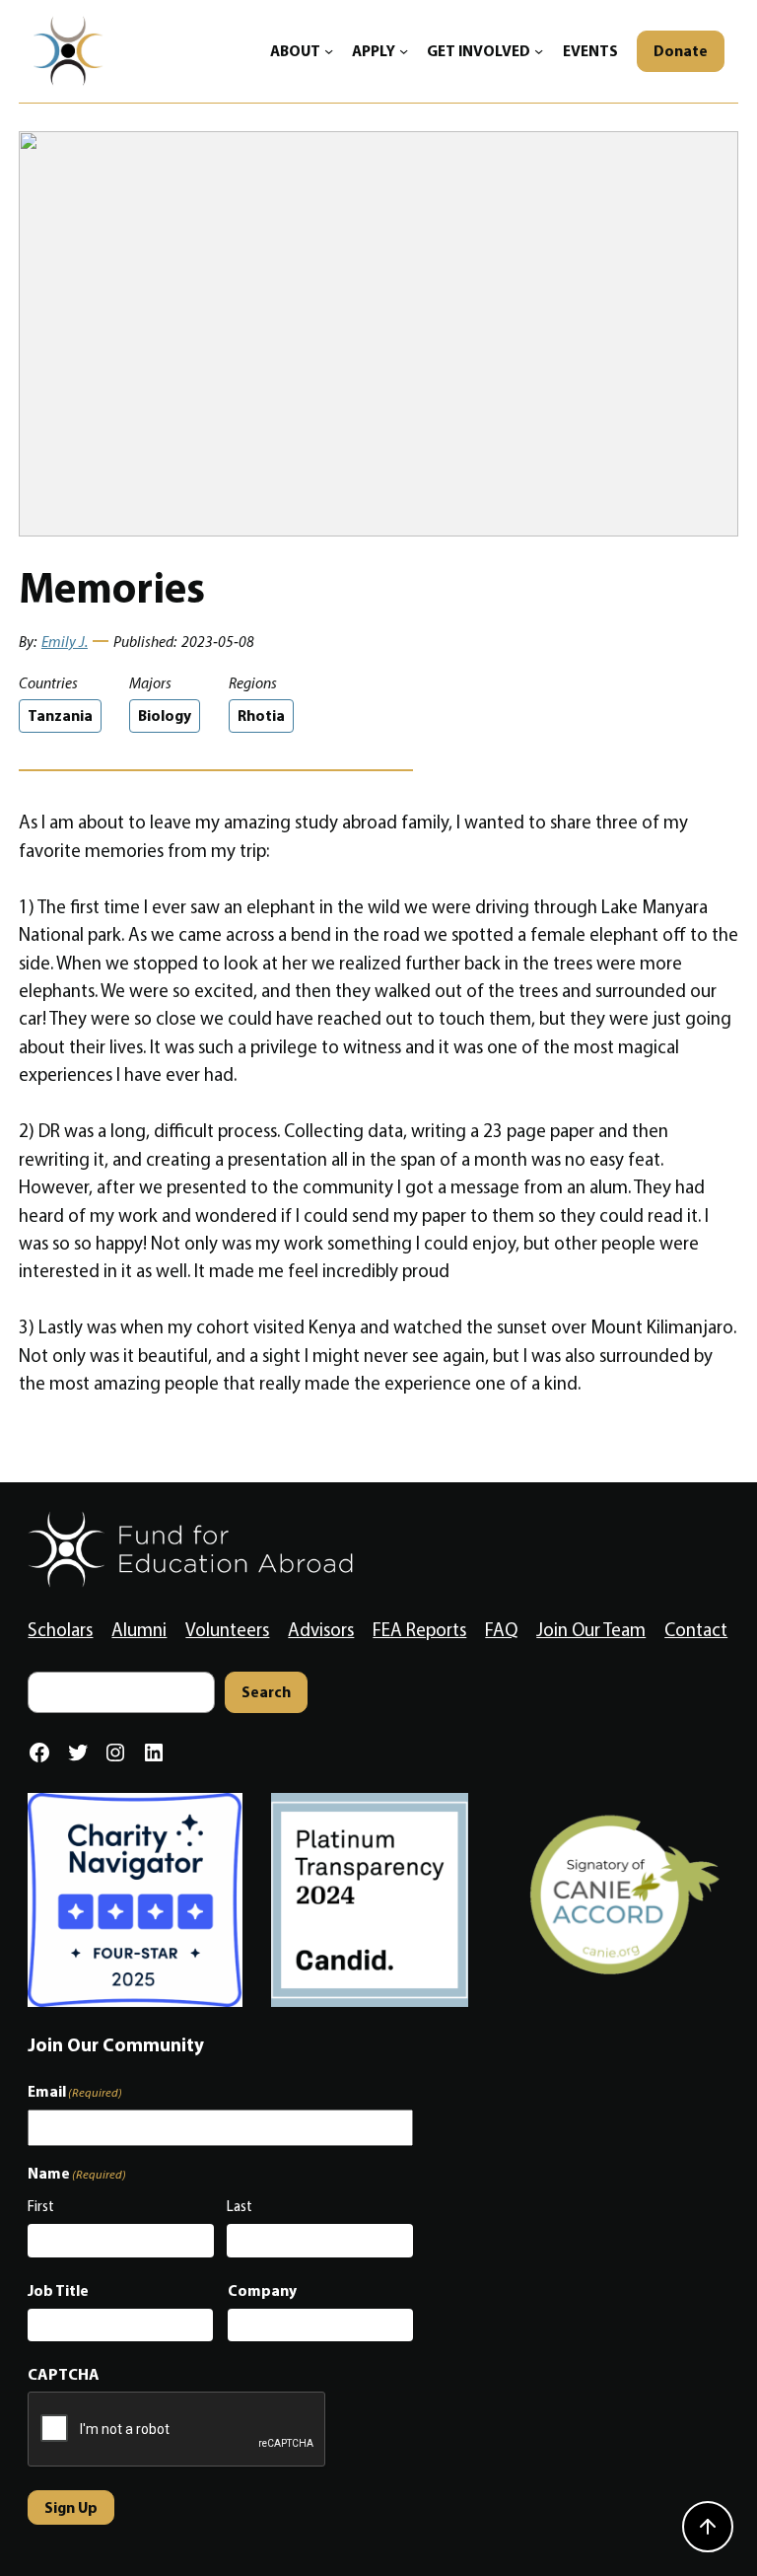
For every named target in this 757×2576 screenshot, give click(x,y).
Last (240, 2206)
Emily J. (65, 642)
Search (266, 1692)
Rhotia (261, 716)
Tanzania (60, 716)
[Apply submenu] (404, 51)
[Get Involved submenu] (539, 51)
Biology (165, 716)
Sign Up (71, 2507)
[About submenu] (329, 51)
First (41, 2206)
